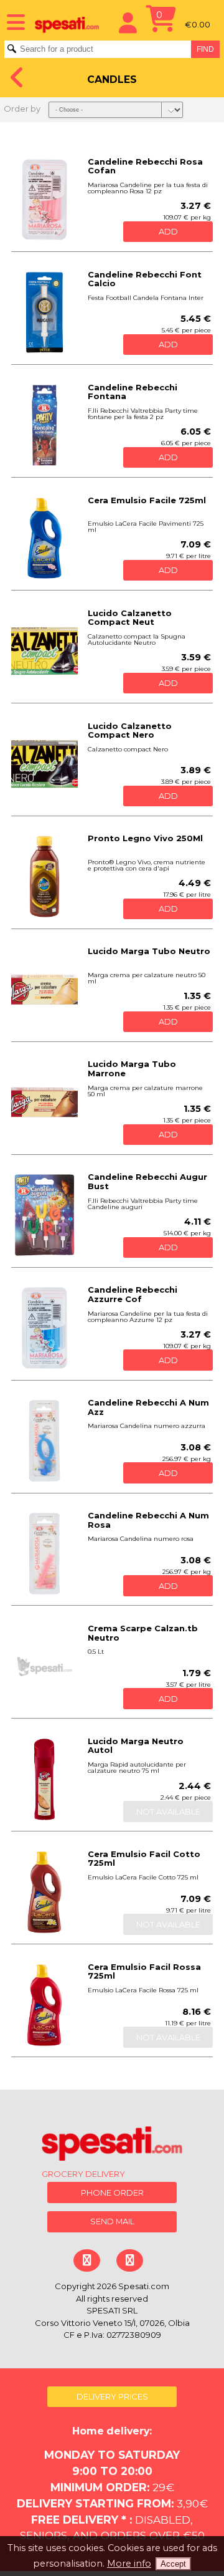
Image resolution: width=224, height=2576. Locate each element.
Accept (173, 2564)
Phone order (112, 2192)
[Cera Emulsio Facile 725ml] (44, 538)
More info (129, 2564)
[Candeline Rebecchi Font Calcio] (44, 313)
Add (168, 231)
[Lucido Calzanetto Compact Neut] (44, 651)
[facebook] (87, 2260)
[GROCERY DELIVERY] (112, 2146)
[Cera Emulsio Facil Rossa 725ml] (44, 2005)
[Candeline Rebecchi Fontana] (44, 426)
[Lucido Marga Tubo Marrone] (44, 1102)
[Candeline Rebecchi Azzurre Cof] (44, 1328)
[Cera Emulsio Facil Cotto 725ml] (44, 1892)
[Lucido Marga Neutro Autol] (44, 1779)
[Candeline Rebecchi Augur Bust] (44, 1215)
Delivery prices (112, 2396)
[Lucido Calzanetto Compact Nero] (44, 764)
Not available (168, 1811)
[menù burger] (12, 21)
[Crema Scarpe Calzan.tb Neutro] (44, 1667)
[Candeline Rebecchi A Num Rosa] (44, 1554)
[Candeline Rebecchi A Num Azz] (44, 1441)
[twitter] (130, 2260)
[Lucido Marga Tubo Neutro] (44, 989)
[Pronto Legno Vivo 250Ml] (44, 876)
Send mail (112, 2221)
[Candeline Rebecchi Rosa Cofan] (44, 200)
